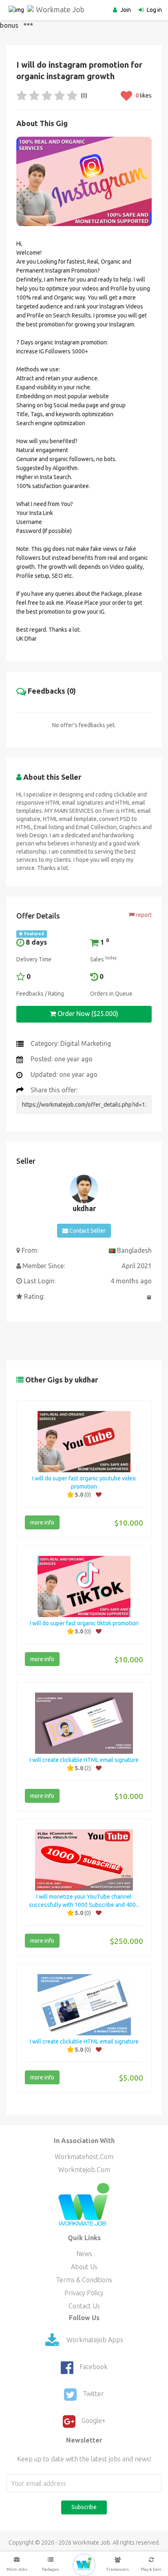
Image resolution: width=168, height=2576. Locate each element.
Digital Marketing (86, 1043)
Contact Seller (87, 1231)
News (84, 2254)
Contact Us (84, 2306)
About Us (84, 2267)
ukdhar (84, 1208)
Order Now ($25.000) (87, 1014)
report (143, 915)
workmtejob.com (84, 2170)
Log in (154, 10)
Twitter (93, 2394)
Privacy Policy (84, 2293)
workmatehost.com (84, 2157)
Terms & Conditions (84, 2280)
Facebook (93, 2367)
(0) (83, 95)
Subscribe (84, 2507)
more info (42, 1522)
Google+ (94, 2421)
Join (126, 10)
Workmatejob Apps (94, 2340)
